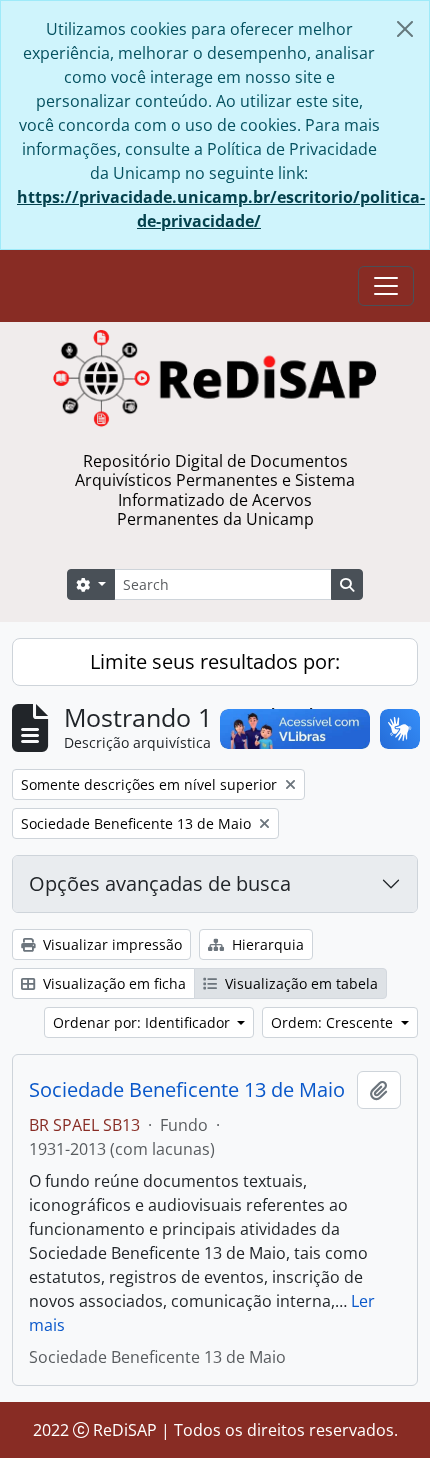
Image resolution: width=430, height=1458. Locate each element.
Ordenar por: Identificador (143, 1022)
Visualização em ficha (112, 983)
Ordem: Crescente (334, 1022)
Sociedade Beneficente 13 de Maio (187, 1090)
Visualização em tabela (299, 983)
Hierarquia (266, 944)
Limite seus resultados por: (215, 661)
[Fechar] (405, 29)
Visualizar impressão (110, 944)
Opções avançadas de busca (160, 883)
